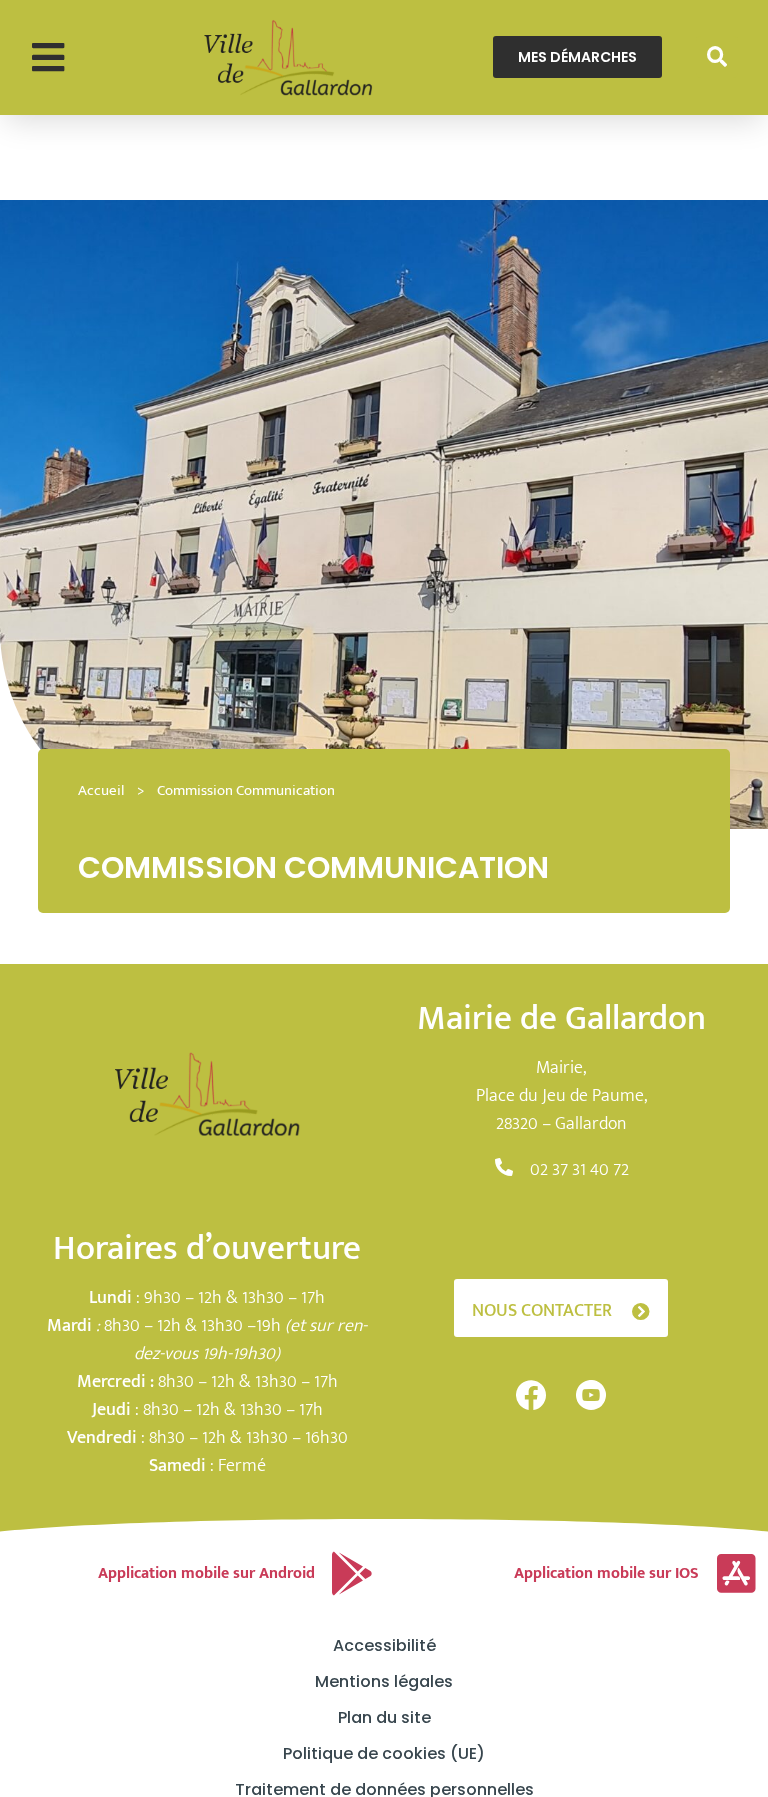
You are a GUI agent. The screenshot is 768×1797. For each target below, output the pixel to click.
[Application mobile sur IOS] (736, 1574)
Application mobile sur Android (206, 1573)
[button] (47, 57)
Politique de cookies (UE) (384, 1754)
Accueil (101, 790)
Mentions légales (384, 1682)
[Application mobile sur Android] (352, 1574)
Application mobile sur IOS (606, 1573)
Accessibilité (384, 1646)
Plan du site (384, 1718)
